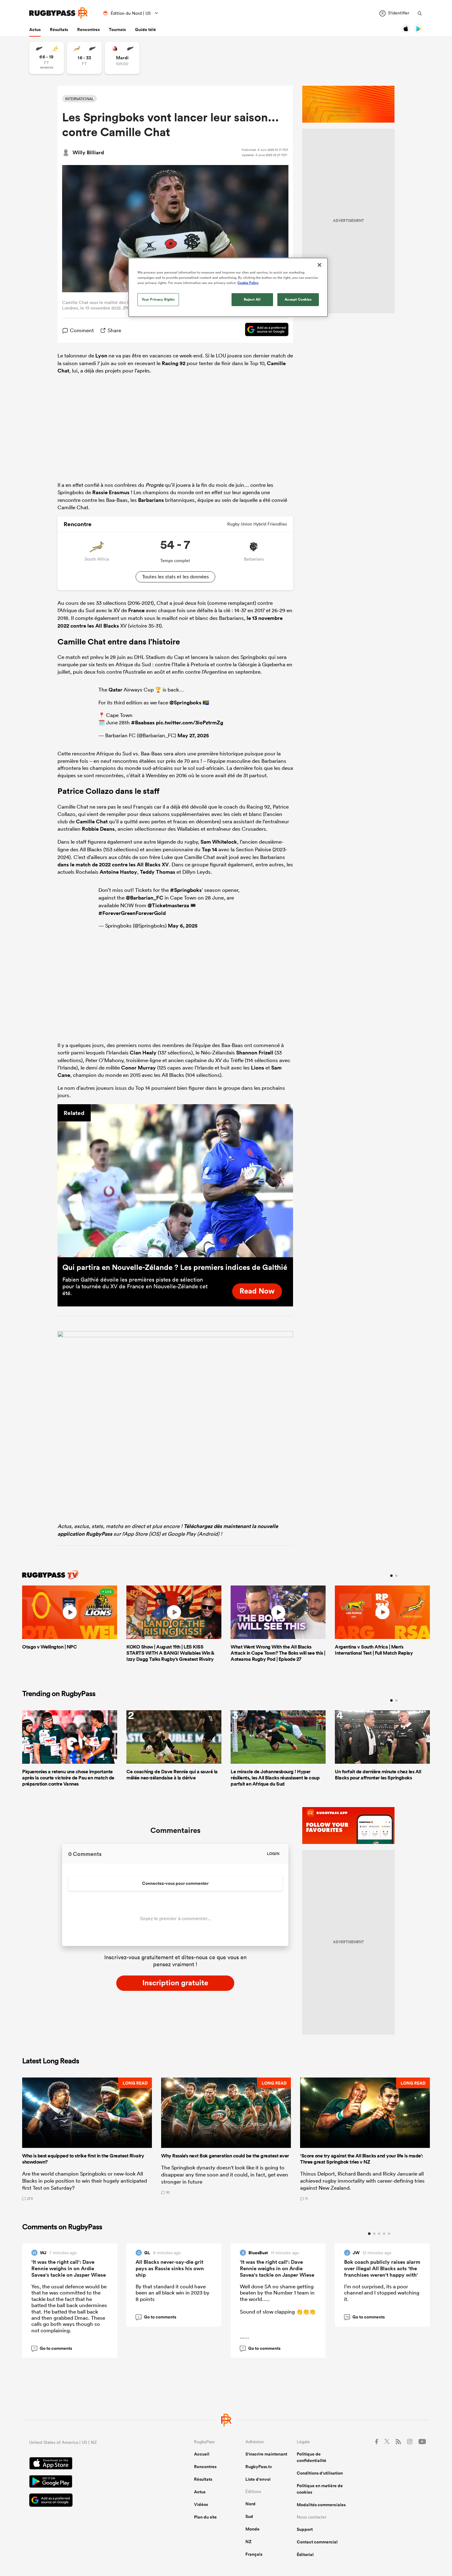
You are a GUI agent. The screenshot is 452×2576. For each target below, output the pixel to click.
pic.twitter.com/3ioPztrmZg (190, 723)
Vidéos (201, 2504)
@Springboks (185, 703)
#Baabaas (143, 723)
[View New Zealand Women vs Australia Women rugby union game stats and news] (47, 58)
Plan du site (205, 2517)
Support (305, 2529)
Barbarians (151, 500)
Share (114, 330)
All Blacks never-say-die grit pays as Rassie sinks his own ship (170, 2268)
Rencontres (88, 30)
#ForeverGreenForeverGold (132, 913)
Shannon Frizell (255, 1053)
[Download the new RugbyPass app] (175, 1335)
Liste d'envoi (258, 2479)
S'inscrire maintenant (266, 2454)
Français (254, 2554)
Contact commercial (317, 2542)
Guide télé (145, 30)
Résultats (59, 30)
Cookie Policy (248, 283)
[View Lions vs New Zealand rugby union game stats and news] (122, 58)
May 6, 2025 (183, 926)
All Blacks (107, 626)
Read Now (257, 1291)
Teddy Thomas (158, 872)
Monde (252, 2529)
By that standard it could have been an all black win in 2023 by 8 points (172, 2293)
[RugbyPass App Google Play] (90, 2482)
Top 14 (209, 849)
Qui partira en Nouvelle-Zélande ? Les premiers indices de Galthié (175, 1267)
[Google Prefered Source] (264, 330)
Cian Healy (143, 1053)
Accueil (202, 2454)
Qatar (115, 690)
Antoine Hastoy (118, 872)
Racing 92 (174, 363)
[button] (87, 2139)
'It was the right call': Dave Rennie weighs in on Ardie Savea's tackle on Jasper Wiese (69, 2268)
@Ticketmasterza (168, 905)
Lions (258, 1068)
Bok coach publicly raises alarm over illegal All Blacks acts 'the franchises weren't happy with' (382, 2268)
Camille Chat (92, 821)
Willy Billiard (88, 152)
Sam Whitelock (219, 842)
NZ (248, 2542)
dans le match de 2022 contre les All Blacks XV (113, 865)
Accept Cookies (298, 299)
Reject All (252, 299)
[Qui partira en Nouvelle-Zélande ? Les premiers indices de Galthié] (175, 1181)
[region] (228, 287)
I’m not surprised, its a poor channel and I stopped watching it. (382, 2293)
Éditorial (305, 2554)
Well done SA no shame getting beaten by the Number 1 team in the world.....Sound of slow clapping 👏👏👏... (278, 2311)
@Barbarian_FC (145, 898)
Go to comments (53, 2348)
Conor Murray (139, 1068)
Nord (250, 2504)
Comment (82, 330)
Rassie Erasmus (111, 492)
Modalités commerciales (321, 2505)
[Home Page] (58, 13)
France (136, 610)
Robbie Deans (98, 829)
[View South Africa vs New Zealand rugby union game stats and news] (84, 58)
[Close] (319, 265)
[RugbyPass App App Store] (90, 2464)
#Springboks (186, 890)
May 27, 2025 (193, 735)
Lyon (101, 356)
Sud (249, 2516)
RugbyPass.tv (259, 2467)
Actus (35, 30)
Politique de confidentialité (311, 2457)
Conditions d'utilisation (320, 2473)
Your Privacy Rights (158, 299)
